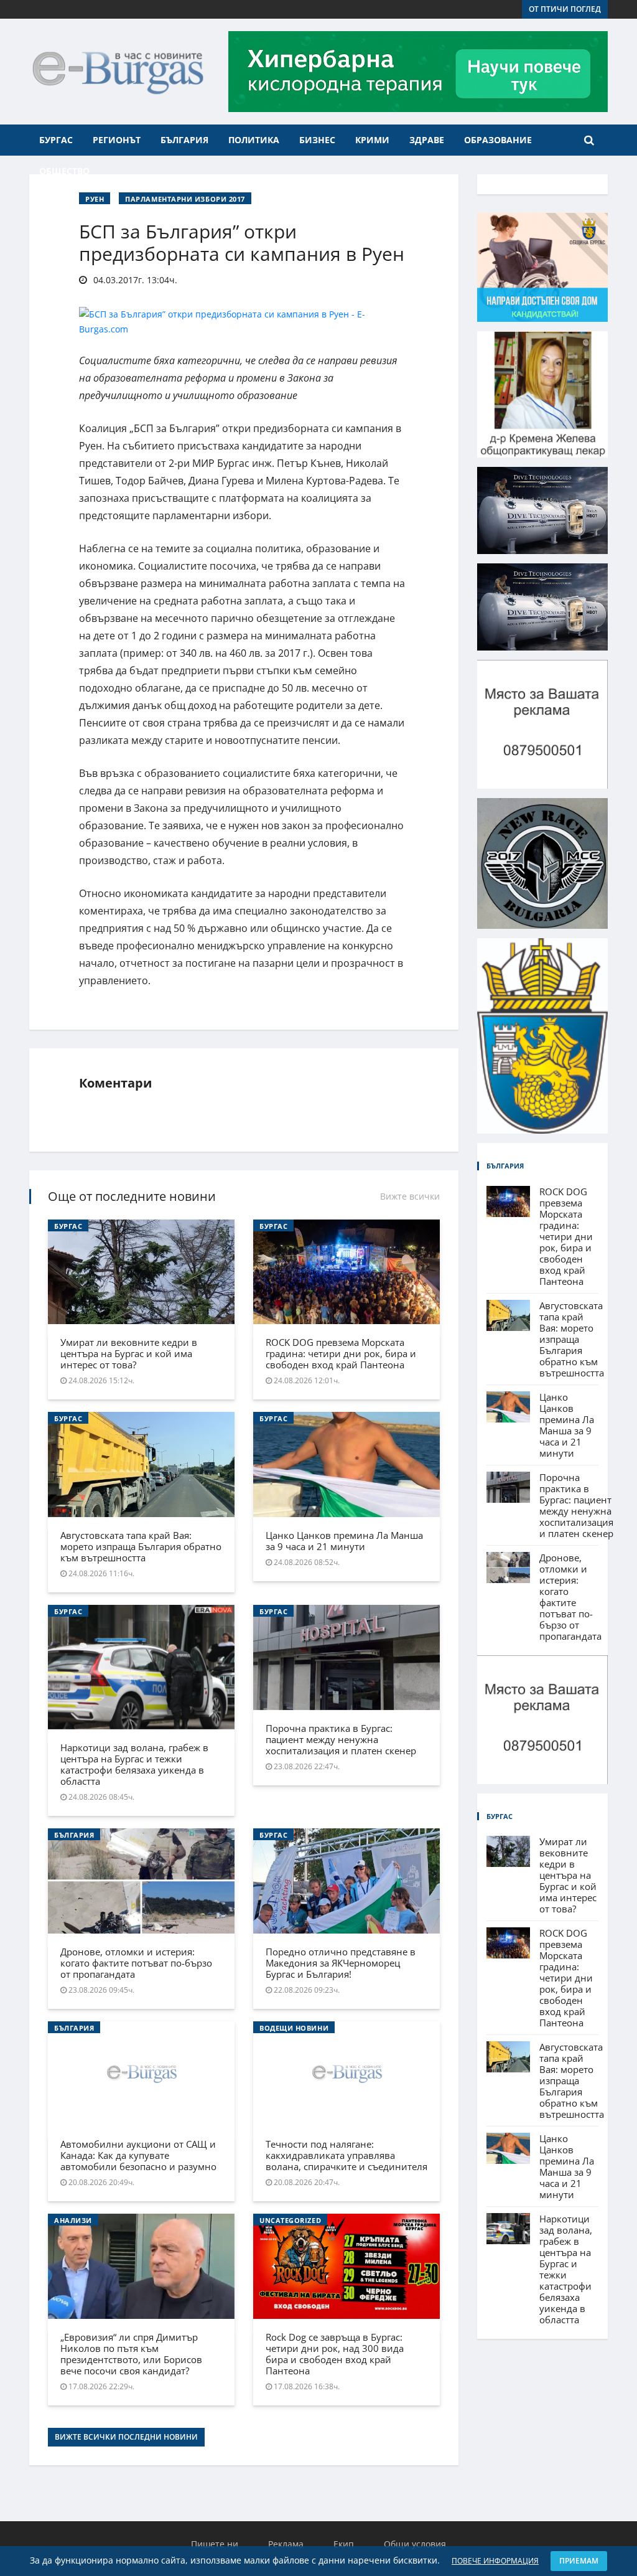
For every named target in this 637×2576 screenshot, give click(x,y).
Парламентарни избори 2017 (185, 199)
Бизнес (317, 140)
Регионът (117, 140)
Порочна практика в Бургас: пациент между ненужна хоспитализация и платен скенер (341, 1739)
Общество (64, 171)
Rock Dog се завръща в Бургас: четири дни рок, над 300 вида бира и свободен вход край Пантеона (335, 2354)
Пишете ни (215, 2544)
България (184, 140)
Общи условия (415, 2544)
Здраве (427, 140)
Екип (344, 2544)
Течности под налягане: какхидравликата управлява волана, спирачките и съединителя (346, 2155)
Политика (254, 140)
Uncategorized (290, 2220)
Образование (498, 140)
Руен (95, 199)
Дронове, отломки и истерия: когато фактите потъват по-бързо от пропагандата (136, 1963)
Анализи (73, 2220)
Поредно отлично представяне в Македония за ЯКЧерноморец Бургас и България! (341, 1963)
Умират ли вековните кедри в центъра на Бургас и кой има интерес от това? (129, 1353)
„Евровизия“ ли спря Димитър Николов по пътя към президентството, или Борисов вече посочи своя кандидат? (131, 2354)
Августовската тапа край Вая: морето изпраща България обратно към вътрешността (141, 1546)
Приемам (579, 2561)
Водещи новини (294, 2028)
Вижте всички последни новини (126, 2437)
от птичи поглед (565, 9)
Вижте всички (410, 1196)
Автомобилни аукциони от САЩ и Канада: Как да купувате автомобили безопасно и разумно (138, 2155)
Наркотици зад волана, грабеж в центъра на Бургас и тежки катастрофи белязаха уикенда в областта (134, 1764)
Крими (372, 140)
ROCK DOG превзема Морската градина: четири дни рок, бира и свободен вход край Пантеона (341, 1353)
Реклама (286, 2544)
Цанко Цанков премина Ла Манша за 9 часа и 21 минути (344, 1541)
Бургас (56, 140)
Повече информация (495, 2561)
